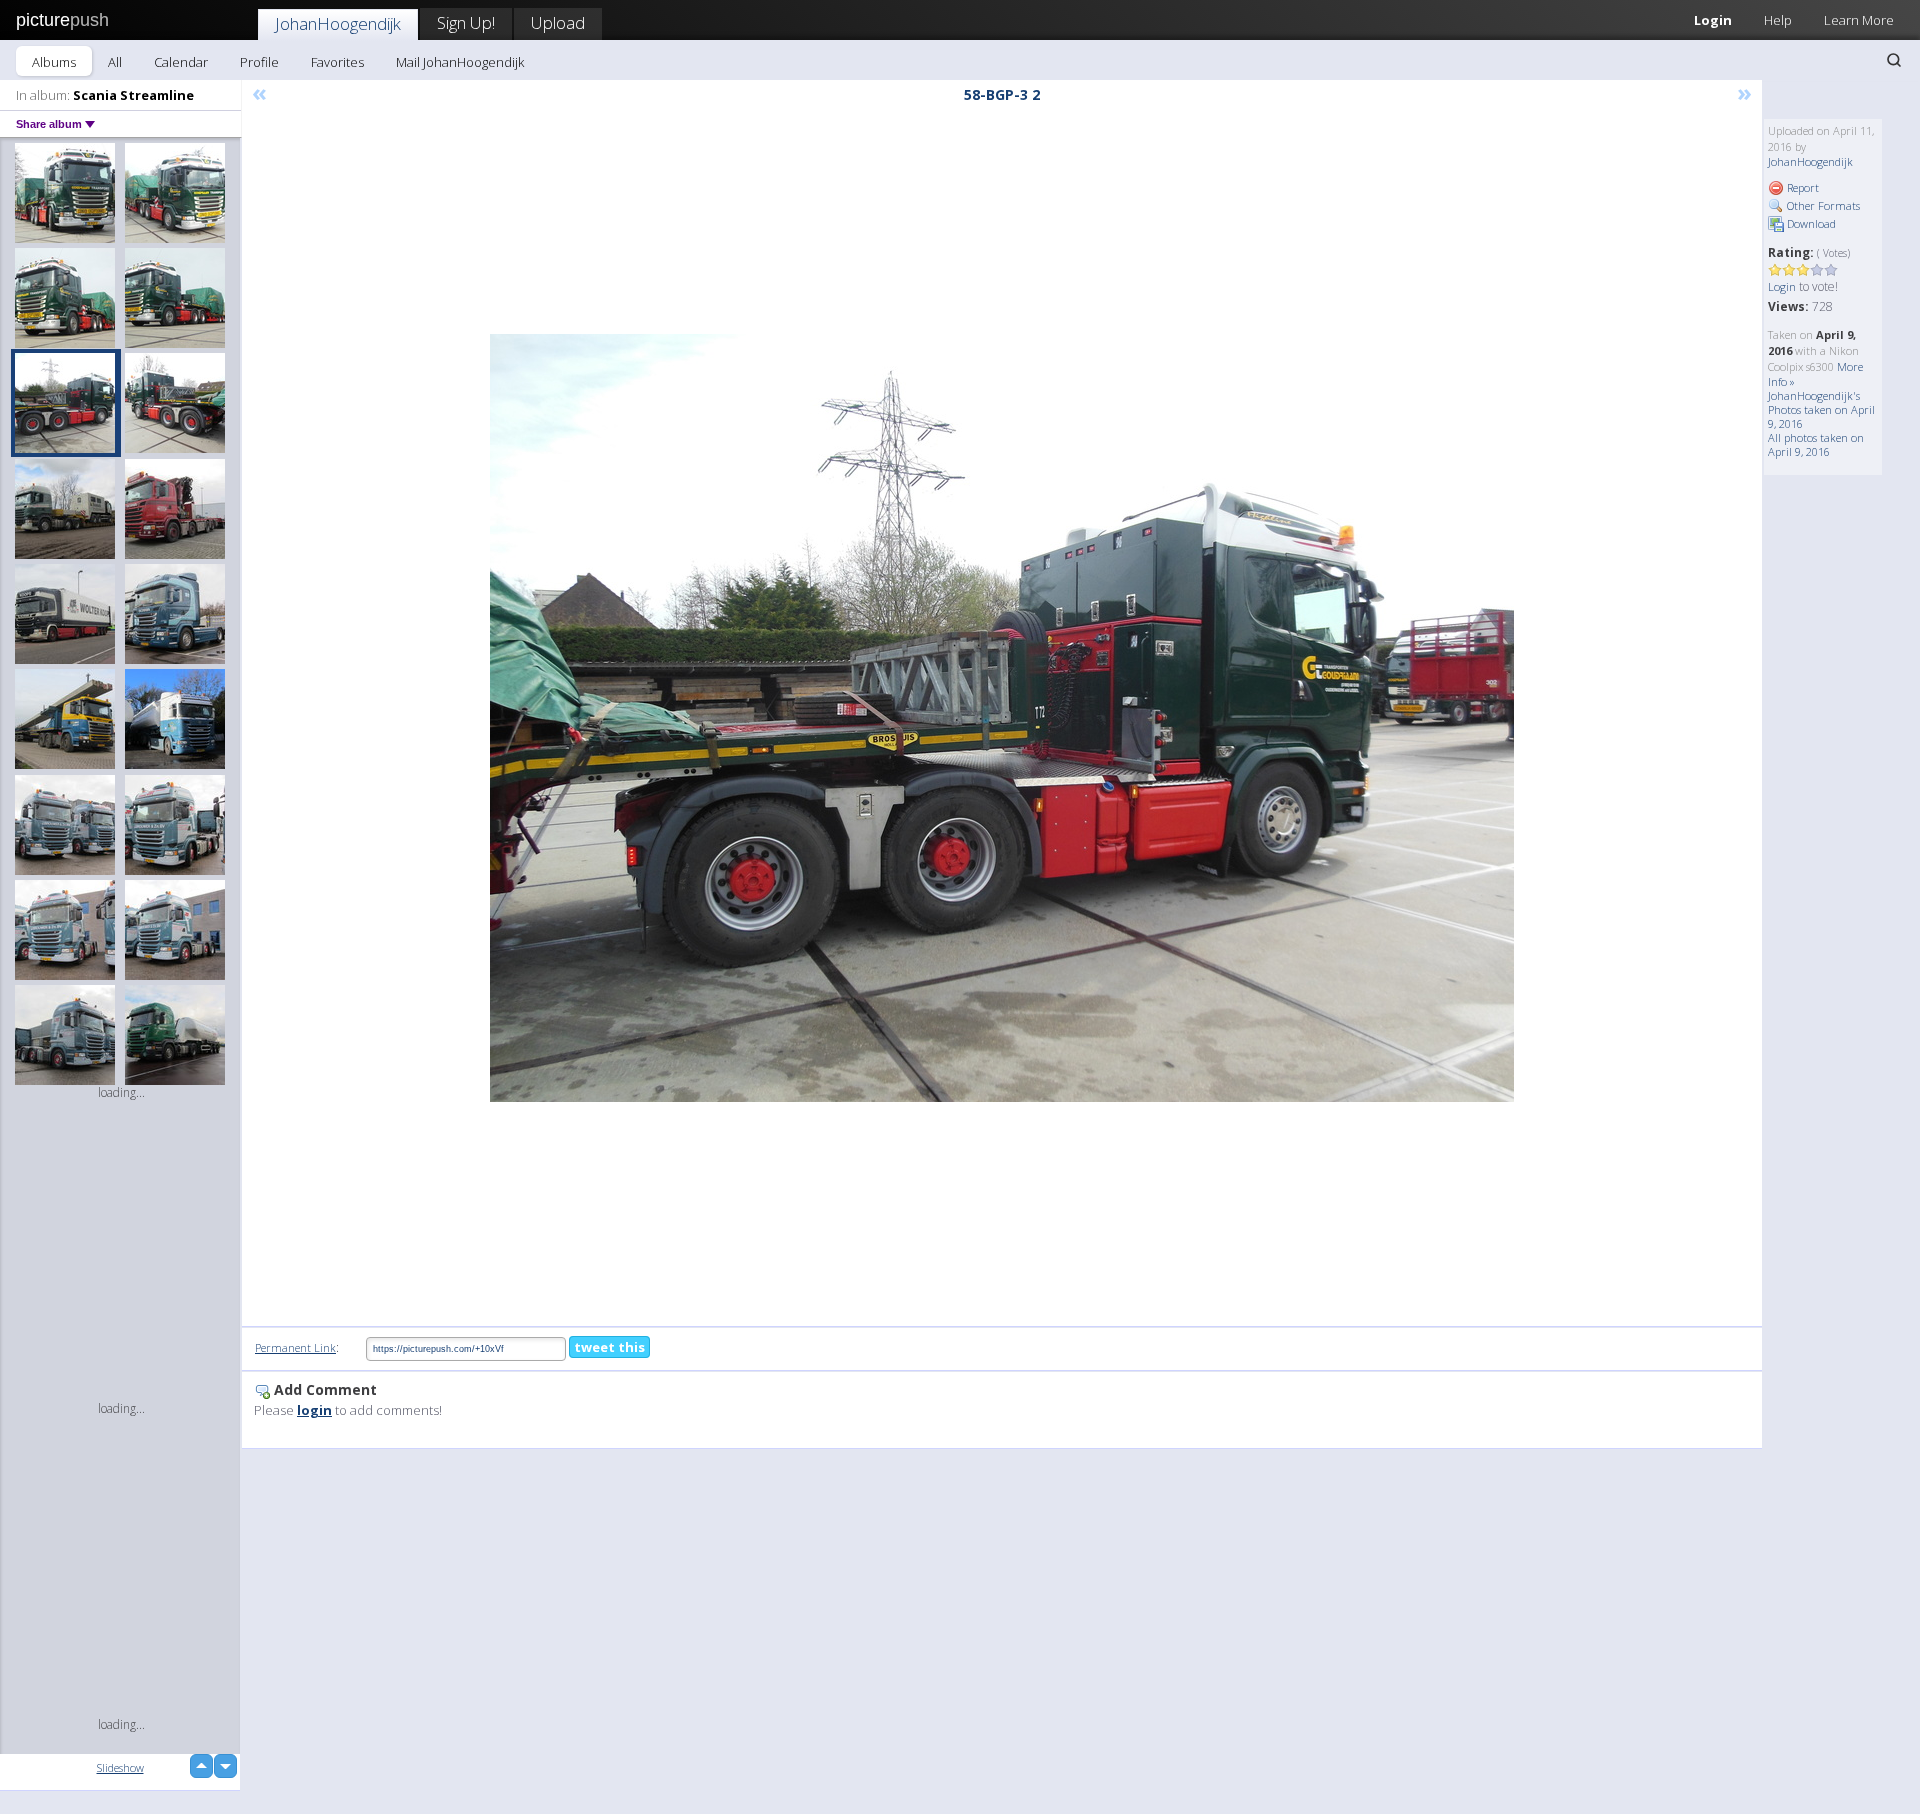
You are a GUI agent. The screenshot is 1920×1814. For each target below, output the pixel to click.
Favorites (337, 62)
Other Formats (1822, 205)
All (115, 62)
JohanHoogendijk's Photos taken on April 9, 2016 (1821, 409)
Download (1810, 223)
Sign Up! (466, 22)
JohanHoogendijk (338, 23)
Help (1778, 20)
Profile (259, 62)
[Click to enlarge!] (1002, 718)
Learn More (1859, 20)
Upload (558, 22)
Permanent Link (295, 1347)
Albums (54, 62)
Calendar (181, 62)
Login (1713, 20)
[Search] (1894, 60)
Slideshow (120, 1767)
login (314, 1410)
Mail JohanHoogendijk (460, 62)
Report (1801, 187)
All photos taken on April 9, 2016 (1816, 444)
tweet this (609, 1347)
